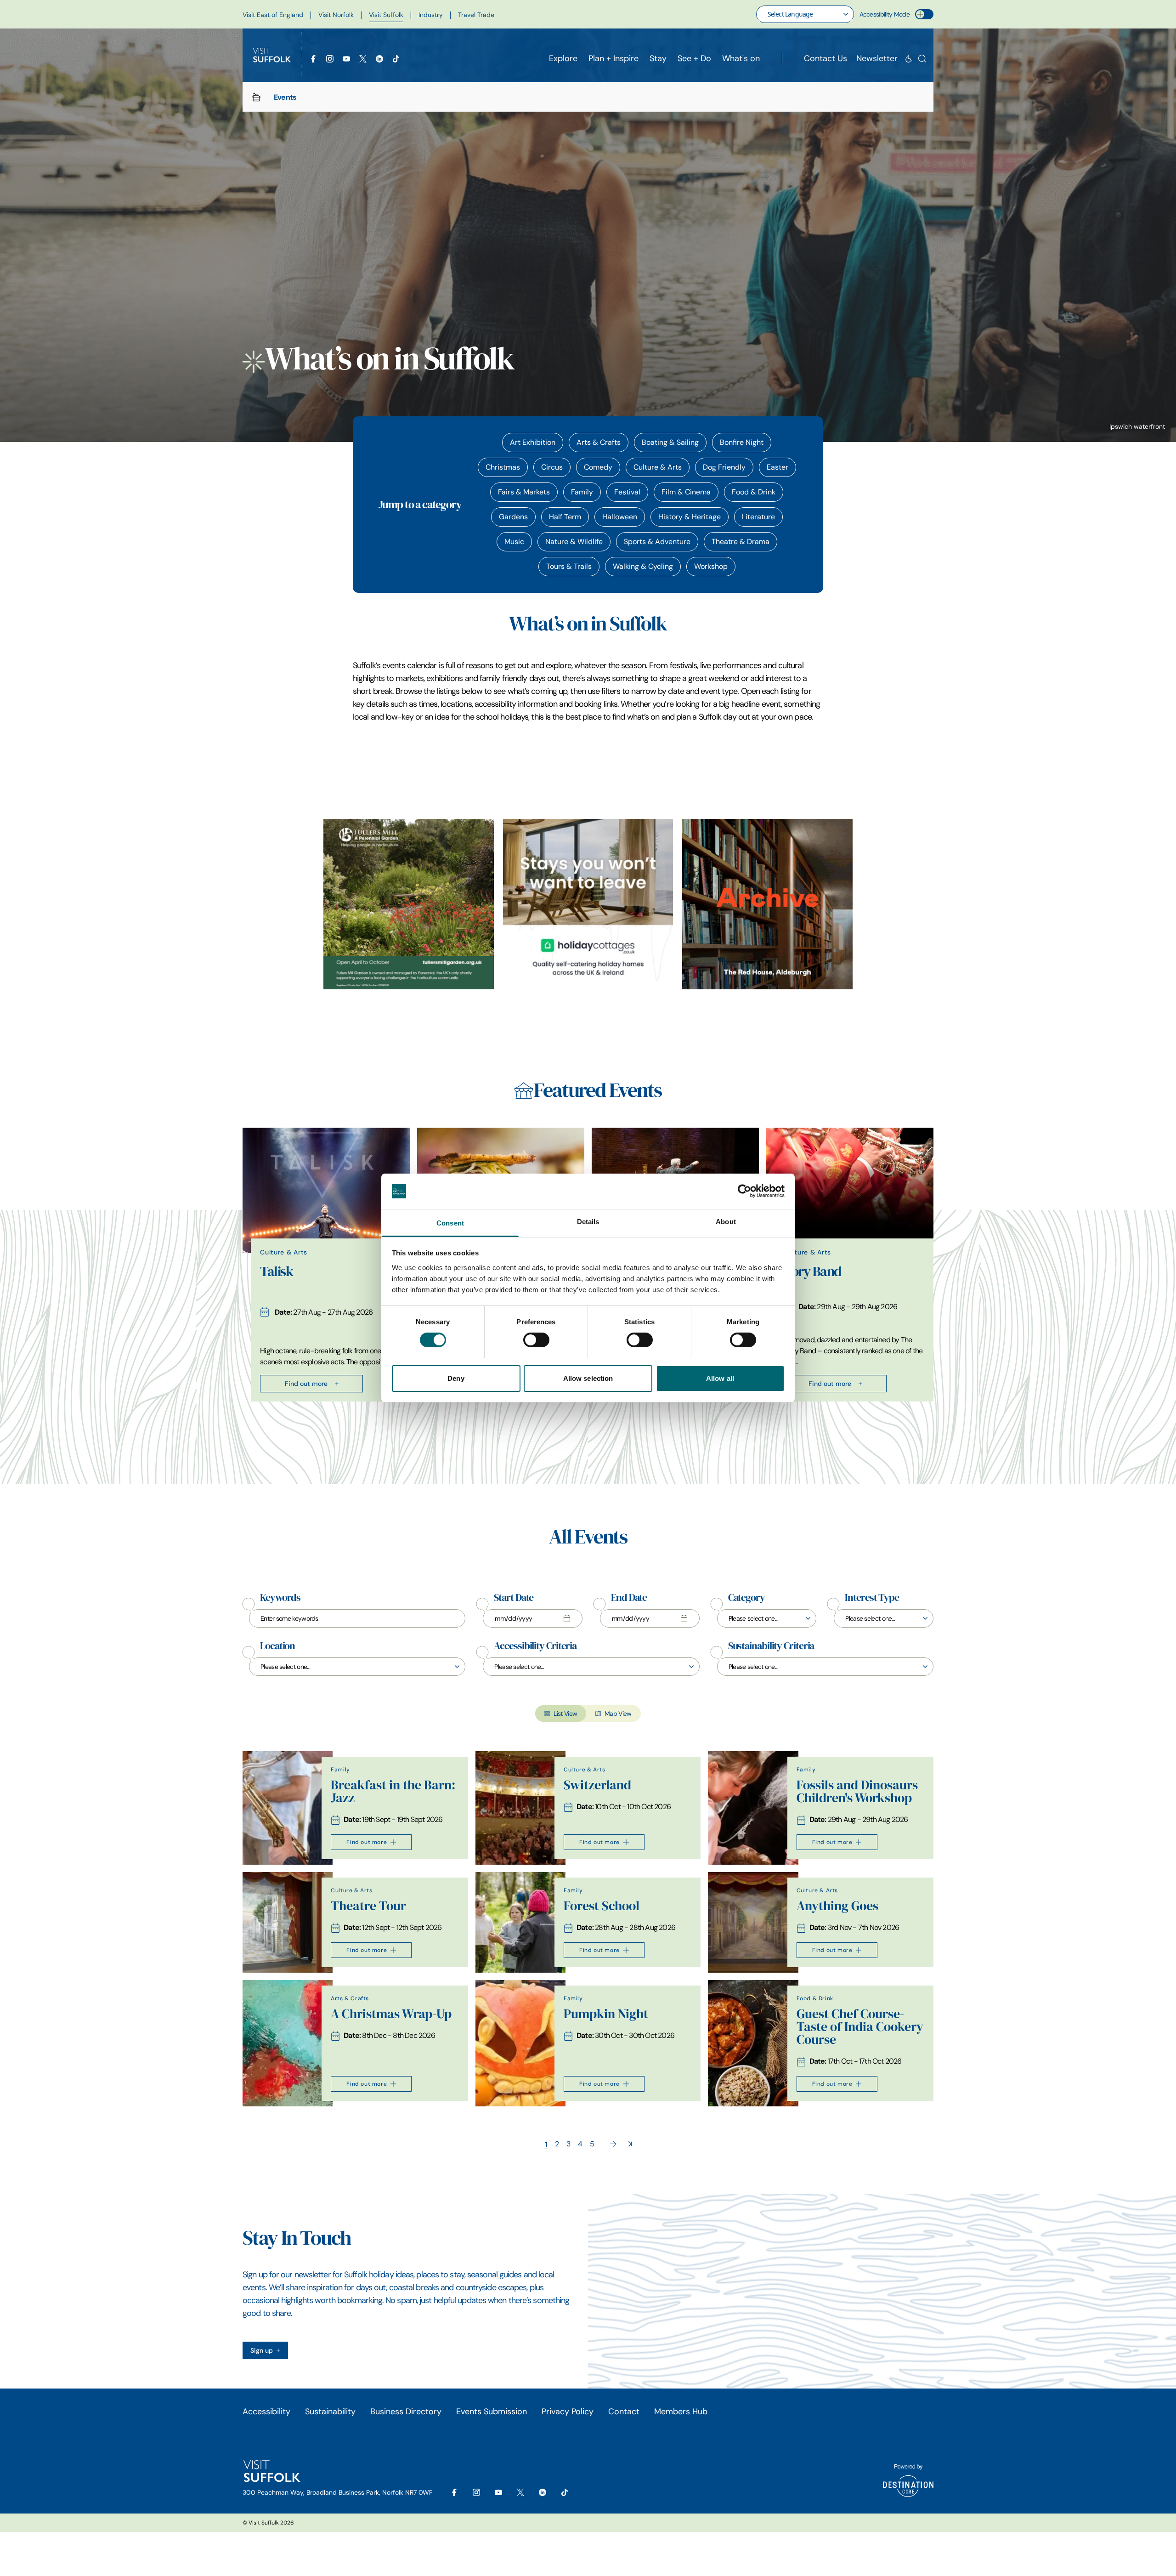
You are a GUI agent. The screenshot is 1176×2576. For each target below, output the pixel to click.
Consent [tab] (450, 1223)
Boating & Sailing (670, 442)
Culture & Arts (658, 467)
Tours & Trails (569, 566)
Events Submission (492, 2411)
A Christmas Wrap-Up (391, 2014)
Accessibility (266, 2411)
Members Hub (681, 2411)
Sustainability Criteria (771, 1646)
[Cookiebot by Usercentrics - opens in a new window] (744, 1191)
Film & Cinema (686, 492)
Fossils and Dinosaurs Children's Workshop (857, 1791)
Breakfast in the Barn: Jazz (393, 1791)
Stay (658, 58)
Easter (777, 467)
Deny (456, 1378)
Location (277, 1646)
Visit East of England (273, 15)
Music (514, 542)
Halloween (620, 517)
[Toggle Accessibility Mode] (924, 14)
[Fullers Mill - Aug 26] (409, 904)
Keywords (280, 1598)
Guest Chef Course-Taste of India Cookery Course (860, 2027)
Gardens (513, 517)
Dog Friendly (724, 467)
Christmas (503, 467)
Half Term (565, 517)
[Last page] (630, 2144)
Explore (563, 58)
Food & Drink (754, 492)
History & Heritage (690, 517)
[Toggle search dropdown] (922, 59)
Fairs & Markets (524, 492)
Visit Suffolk (386, 15)
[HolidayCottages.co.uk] (588, 904)
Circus (552, 467)
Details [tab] (588, 1222)
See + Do (694, 58)
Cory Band (812, 1271)
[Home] (256, 97)
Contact (624, 2411)
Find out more (306, 1384)
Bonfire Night (742, 442)
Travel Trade (476, 15)
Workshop (711, 566)
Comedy (598, 467)
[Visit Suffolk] (272, 55)
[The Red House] (767, 904)
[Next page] (613, 2144)
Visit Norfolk (336, 15)
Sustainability (330, 2411)
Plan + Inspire (613, 58)
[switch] (536, 1340)
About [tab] (726, 1222)
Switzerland (597, 1785)
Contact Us (825, 58)
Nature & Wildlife (574, 542)
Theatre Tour (368, 1906)
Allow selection (588, 1378)
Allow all (720, 1378)
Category (746, 1598)
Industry (431, 15)
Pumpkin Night (606, 2014)
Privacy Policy (568, 2411)
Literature (758, 517)
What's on (741, 58)
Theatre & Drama (741, 542)
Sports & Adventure (657, 542)
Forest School (602, 1906)
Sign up (262, 2350)
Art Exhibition (533, 442)
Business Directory (406, 2411)
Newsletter (877, 58)
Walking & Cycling (643, 566)
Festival (627, 492)
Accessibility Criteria (535, 1646)
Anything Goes (837, 1906)
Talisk (276, 1271)
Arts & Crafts (599, 442)
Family (582, 492)
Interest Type (872, 1598)
